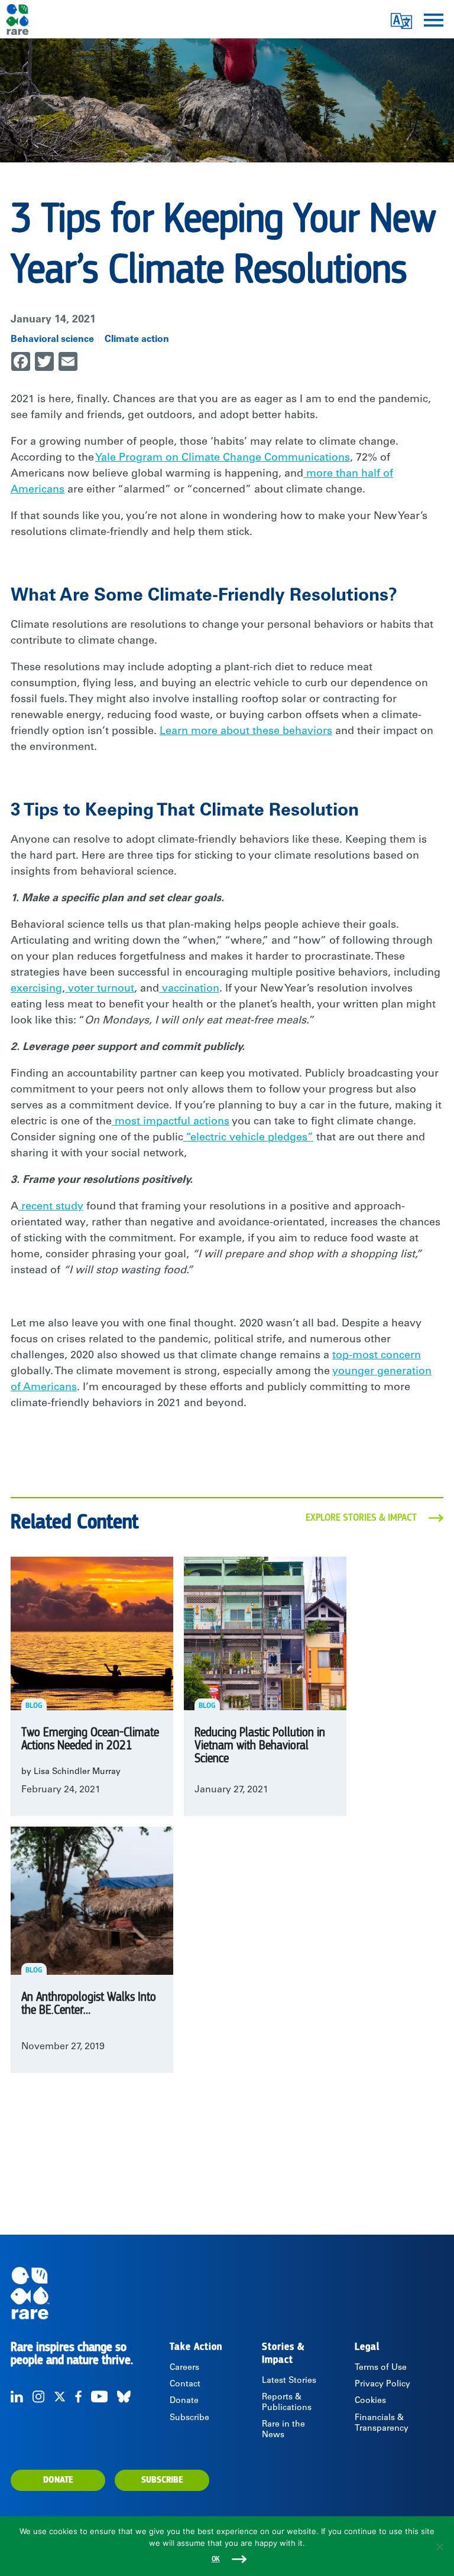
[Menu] (434, 19)
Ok (216, 2559)
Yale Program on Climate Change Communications (223, 458)
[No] (439, 2546)
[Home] (227, 2293)
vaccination (189, 989)
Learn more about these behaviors (246, 732)
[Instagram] (38, 2396)
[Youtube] (99, 2396)
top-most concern (377, 1356)
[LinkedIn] (17, 2396)
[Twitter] (60, 2396)
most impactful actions (171, 1122)
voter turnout (100, 989)
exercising (36, 989)
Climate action (137, 340)
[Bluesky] (124, 2396)
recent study (51, 1207)
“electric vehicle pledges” (248, 1138)
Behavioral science (52, 340)
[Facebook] (78, 2396)
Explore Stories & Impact (361, 1518)
